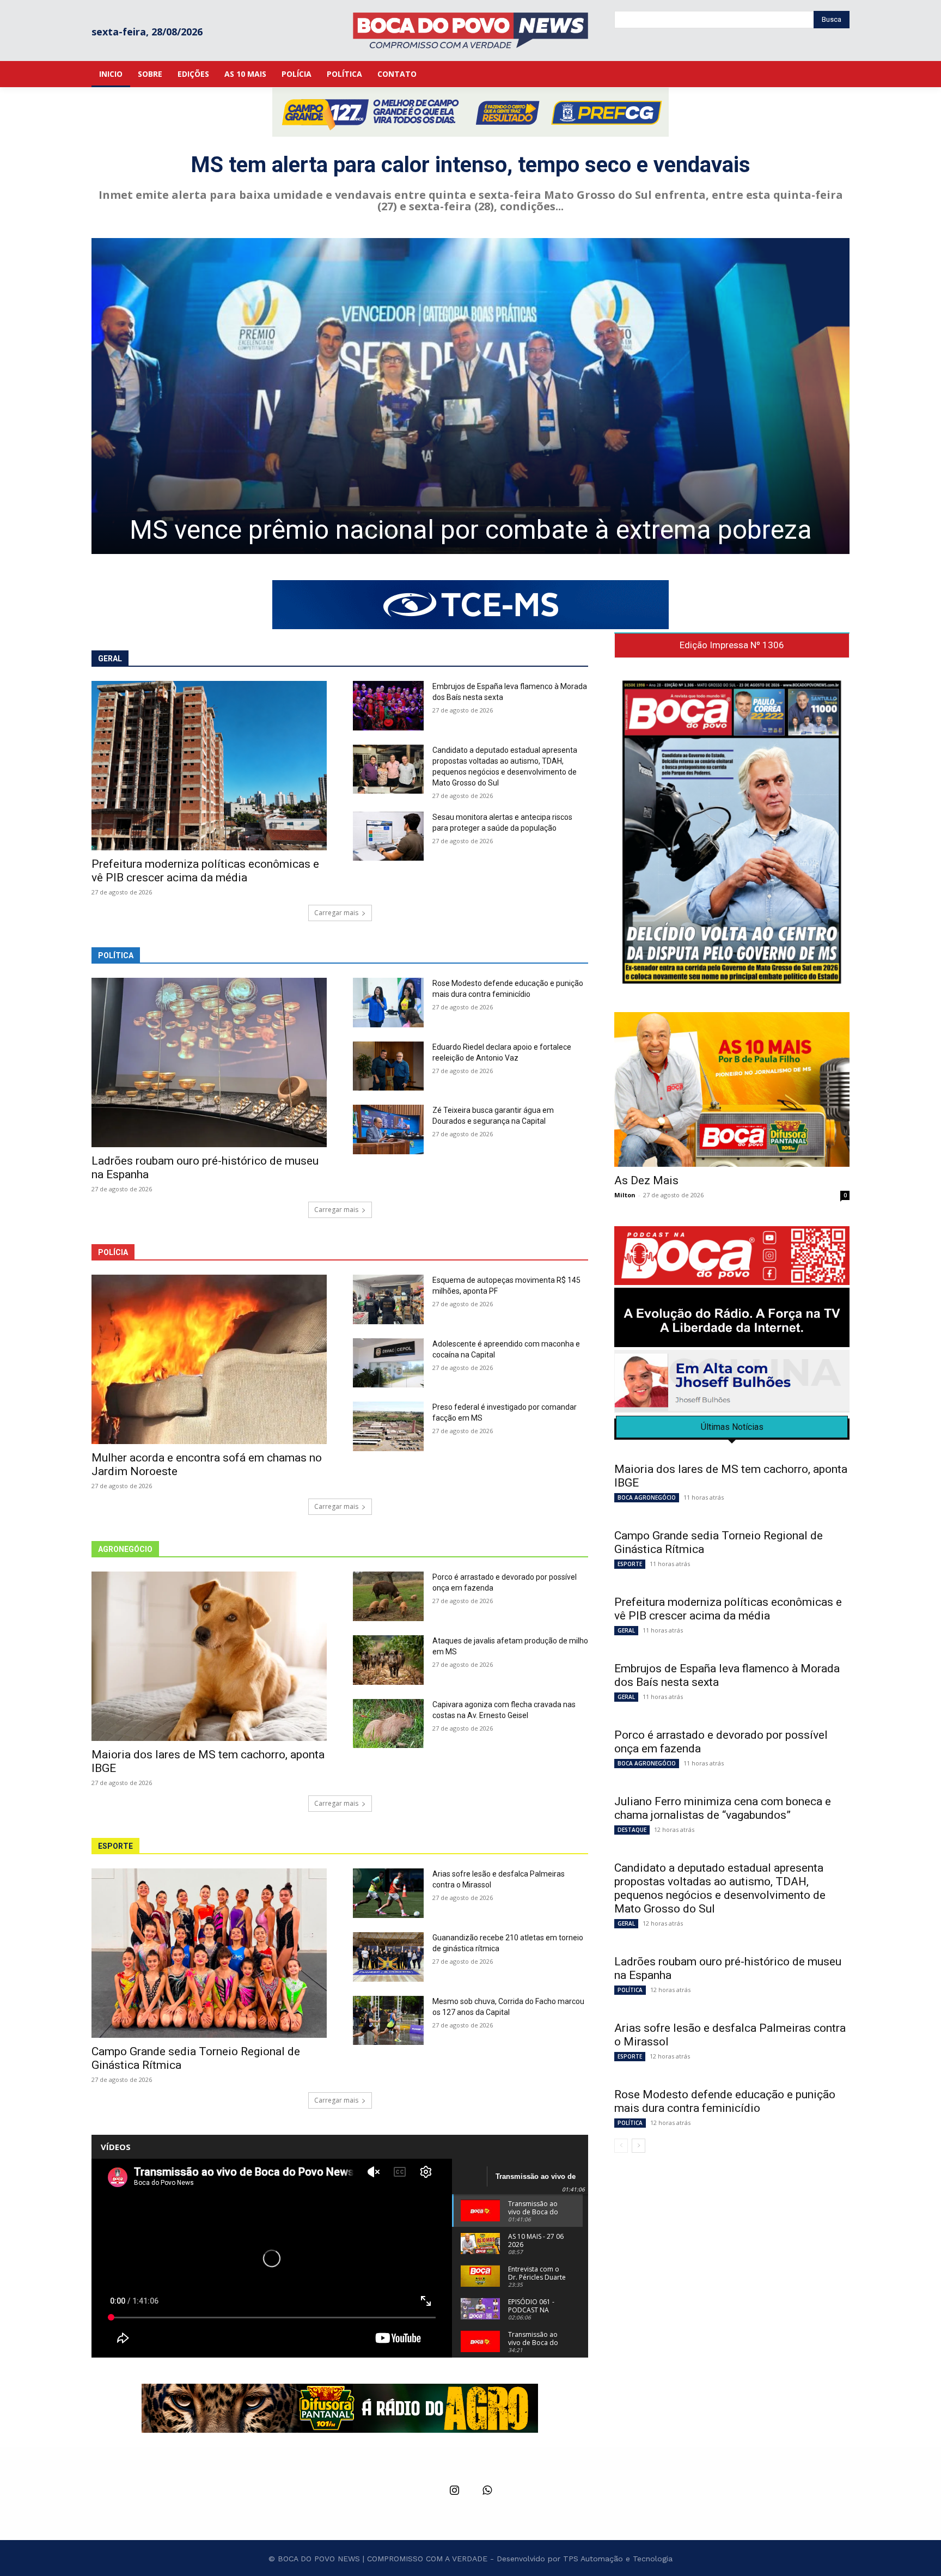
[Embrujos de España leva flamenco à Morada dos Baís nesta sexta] (388, 706)
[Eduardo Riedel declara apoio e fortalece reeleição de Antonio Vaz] (388, 1066)
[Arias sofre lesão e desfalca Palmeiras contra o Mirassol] (388, 1893)
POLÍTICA (630, 1990)
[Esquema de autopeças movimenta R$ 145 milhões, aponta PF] (388, 1299)
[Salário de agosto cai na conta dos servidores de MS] (471, 396)
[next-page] (638, 2146)
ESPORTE (630, 1564)
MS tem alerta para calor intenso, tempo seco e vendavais (471, 165)
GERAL (626, 1630)
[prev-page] (621, 2146)
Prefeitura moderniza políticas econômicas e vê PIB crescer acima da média (205, 871)
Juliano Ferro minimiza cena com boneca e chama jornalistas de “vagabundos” (723, 1808)
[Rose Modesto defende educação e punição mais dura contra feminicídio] (388, 1003)
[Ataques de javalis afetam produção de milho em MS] (388, 1660)
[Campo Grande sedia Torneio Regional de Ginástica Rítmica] (209, 1953)
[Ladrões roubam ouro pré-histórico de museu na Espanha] (209, 1062)
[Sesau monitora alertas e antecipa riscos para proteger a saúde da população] (388, 836)
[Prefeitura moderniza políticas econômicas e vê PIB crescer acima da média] (209, 766)
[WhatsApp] (487, 2491)
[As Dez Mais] (732, 1089)
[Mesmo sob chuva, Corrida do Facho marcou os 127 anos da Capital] (388, 2021)
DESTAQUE (632, 1830)
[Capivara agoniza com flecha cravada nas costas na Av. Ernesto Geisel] (388, 1724)
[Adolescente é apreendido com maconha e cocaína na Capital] (388, 1363)
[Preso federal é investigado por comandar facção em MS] (388, 1426)
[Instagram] (454, 2491)
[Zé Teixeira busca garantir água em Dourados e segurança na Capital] (388, 1129)
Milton (625, 1195)
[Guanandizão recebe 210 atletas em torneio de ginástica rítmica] (388, 1957)
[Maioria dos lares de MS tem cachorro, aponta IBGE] (209, 1656)
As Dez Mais (646, 1180)
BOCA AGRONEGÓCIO (647, 1497)
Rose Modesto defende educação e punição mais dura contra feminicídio (725, 2101)
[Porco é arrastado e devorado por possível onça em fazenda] (388, 1596)
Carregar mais (336, 913)
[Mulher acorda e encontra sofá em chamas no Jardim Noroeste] (209, 1359)
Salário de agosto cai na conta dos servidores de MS (471, 530)
